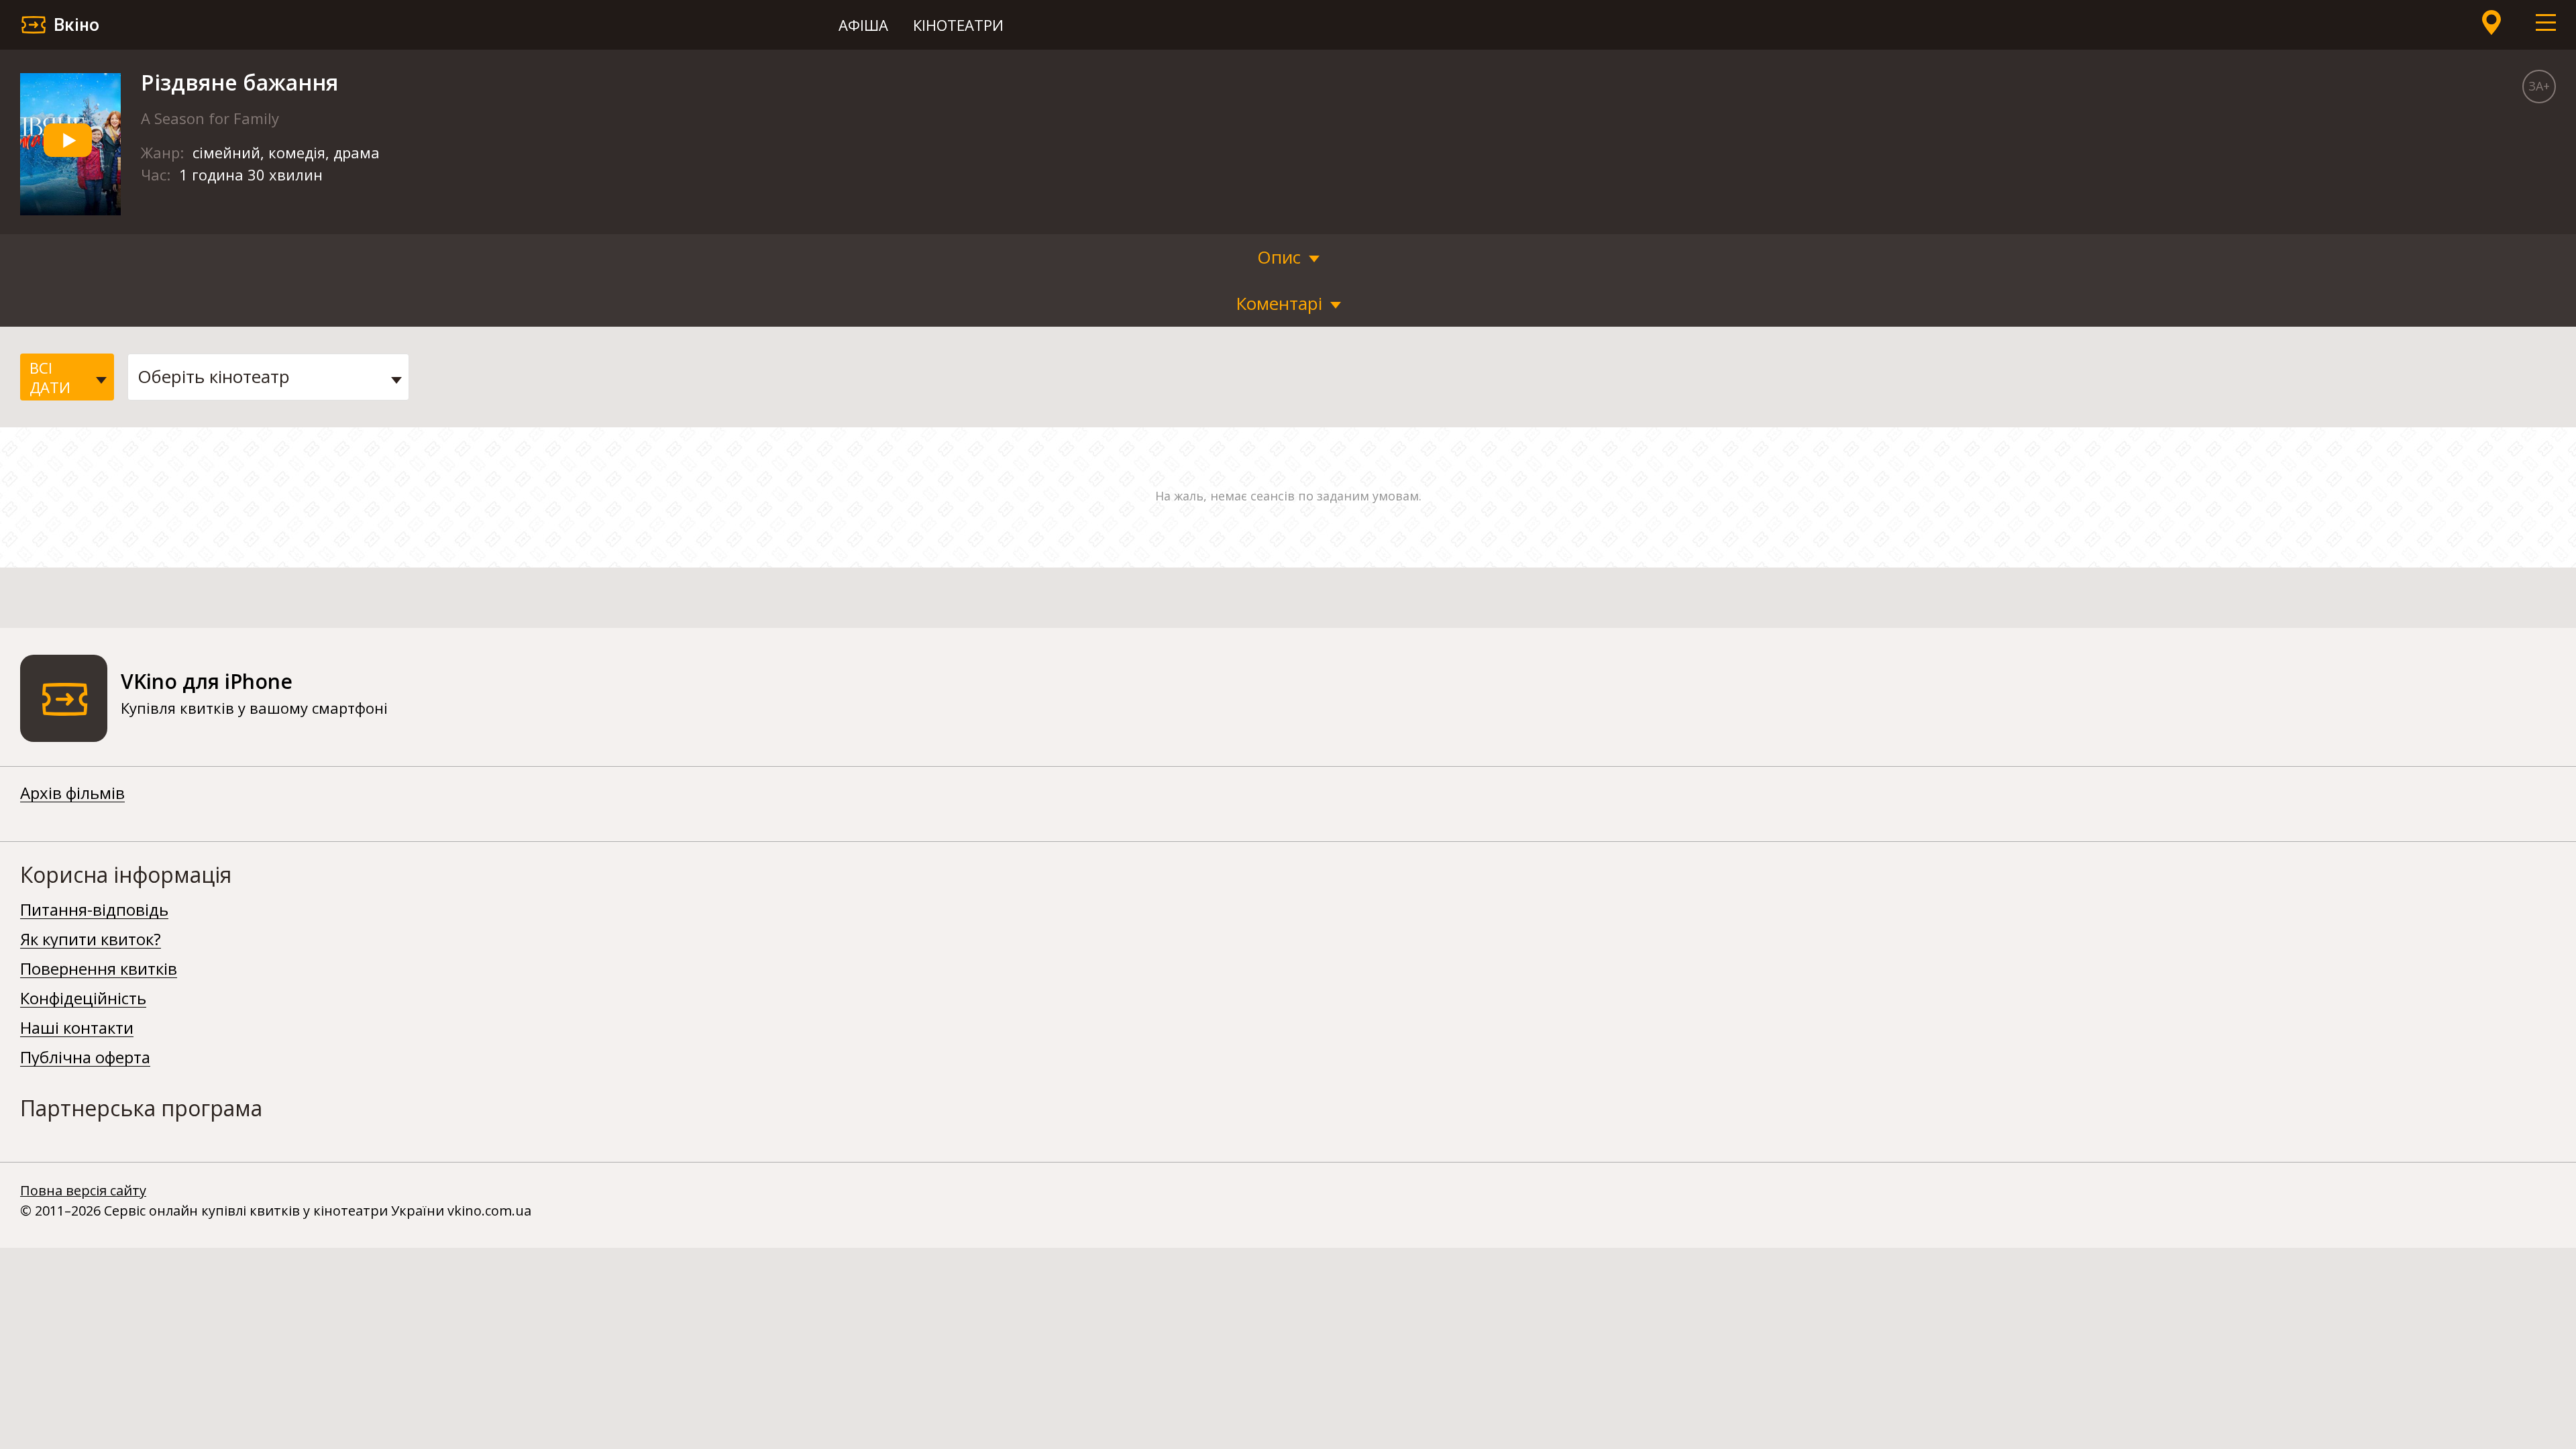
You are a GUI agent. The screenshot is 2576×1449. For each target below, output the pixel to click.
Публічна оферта (85, 1058)
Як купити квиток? (91, 940)
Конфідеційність (83, 999)
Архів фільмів (72, 794)
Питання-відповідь (94, 910)
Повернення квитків (99, 969)
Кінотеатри (958, 25)
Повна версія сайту (83, 1190)
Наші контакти (77, 1028)
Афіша (863, 25)
